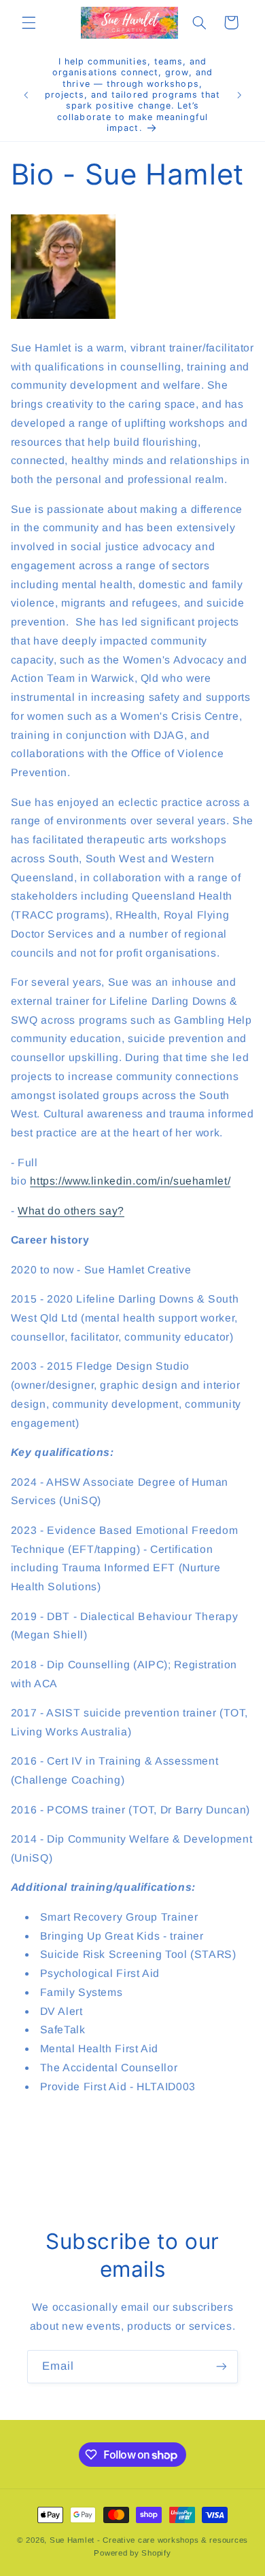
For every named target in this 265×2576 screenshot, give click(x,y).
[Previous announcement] (26, 95)
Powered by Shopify (132, 2553)
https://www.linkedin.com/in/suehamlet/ (130, 1181)
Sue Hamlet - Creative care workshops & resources (149, 2540)
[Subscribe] (222, 2367)
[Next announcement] (239, 95)
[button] (29, 22)
